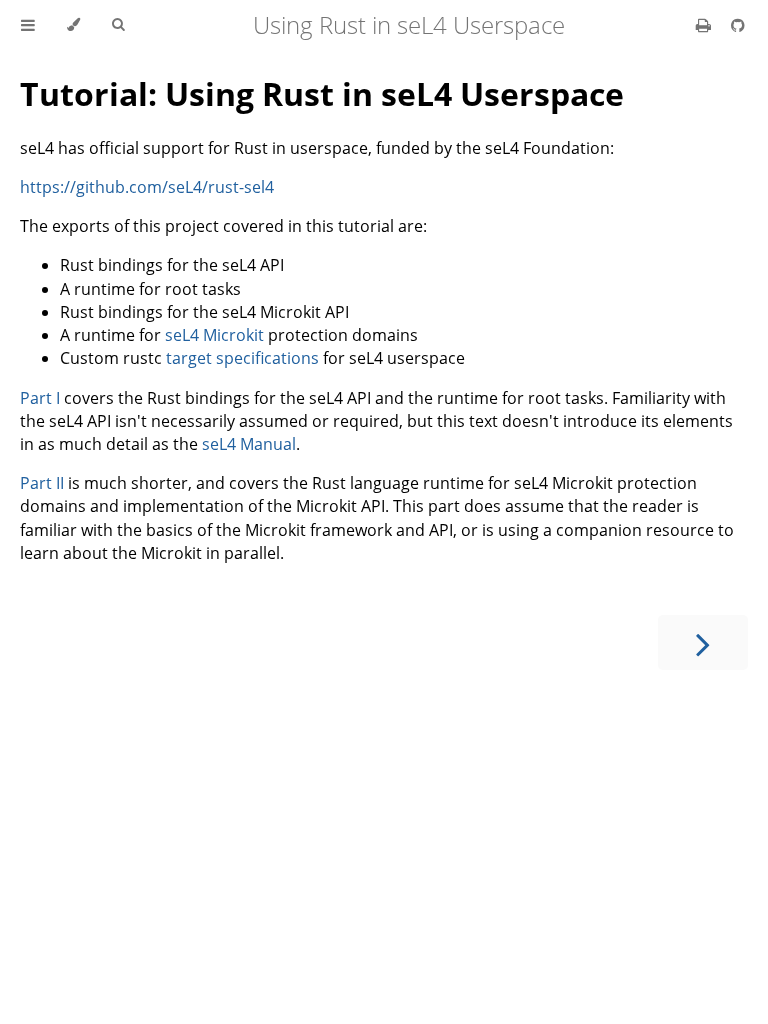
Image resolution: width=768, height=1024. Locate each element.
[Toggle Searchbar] (118, 25)
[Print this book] (705, 25)
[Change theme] (73, 25)
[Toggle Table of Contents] (28, 25)
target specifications (242, 358)
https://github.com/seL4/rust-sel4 (147, 187)
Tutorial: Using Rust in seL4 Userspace (322, 93)
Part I (40, 398)
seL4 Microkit (214, 335)
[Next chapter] (703, 642)
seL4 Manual (249, 444)
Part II (42, 483)
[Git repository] (738, 25)
